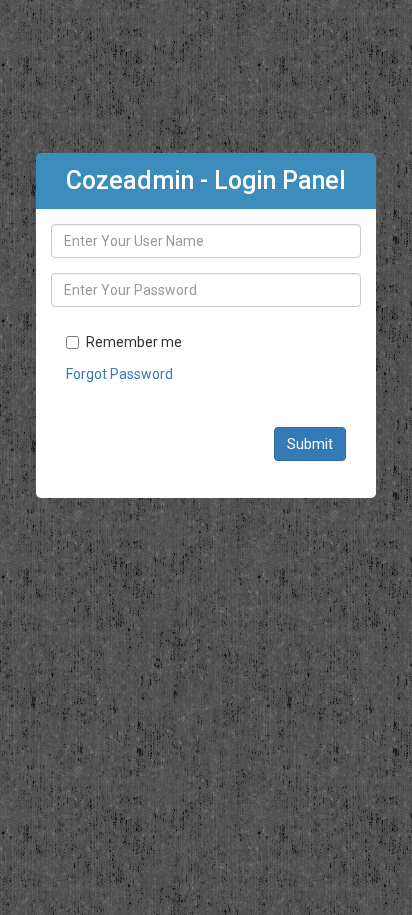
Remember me (134, 342)
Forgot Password (119, 374)
